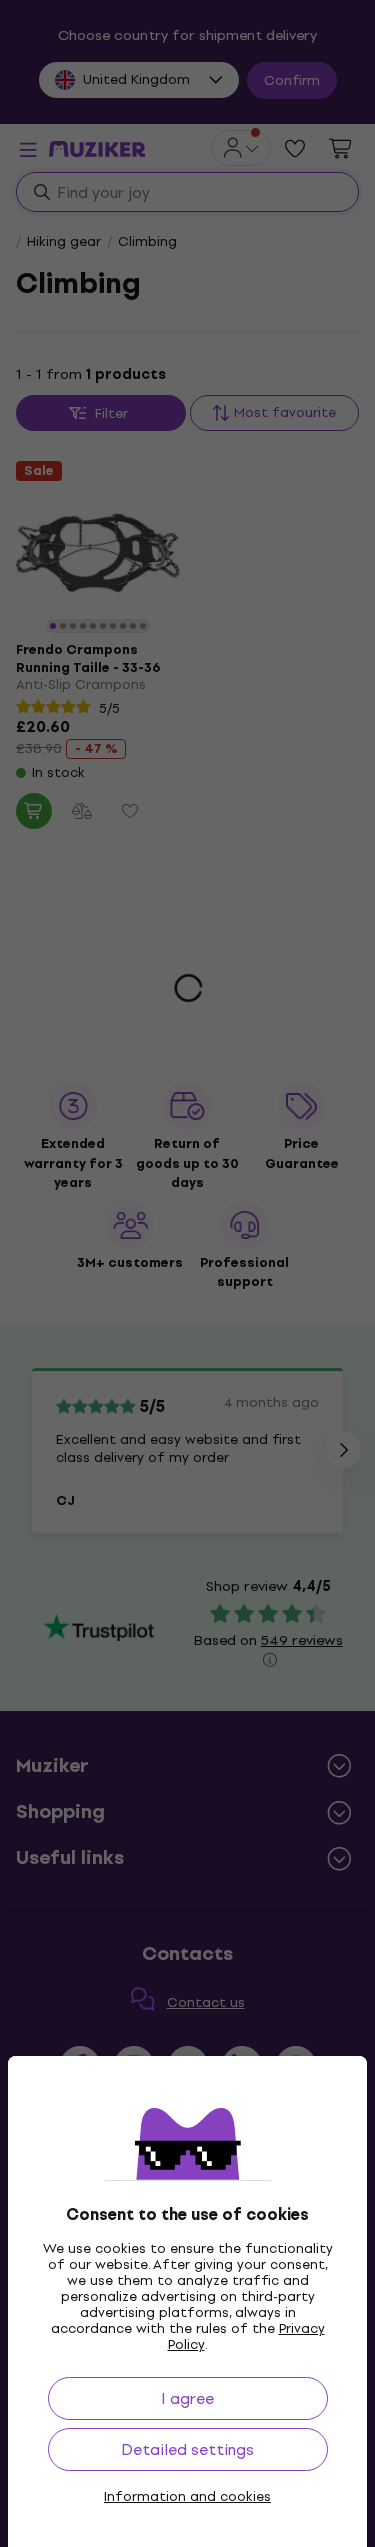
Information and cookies (187, 2497)
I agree (187, 2398)
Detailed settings (187, 2449)
